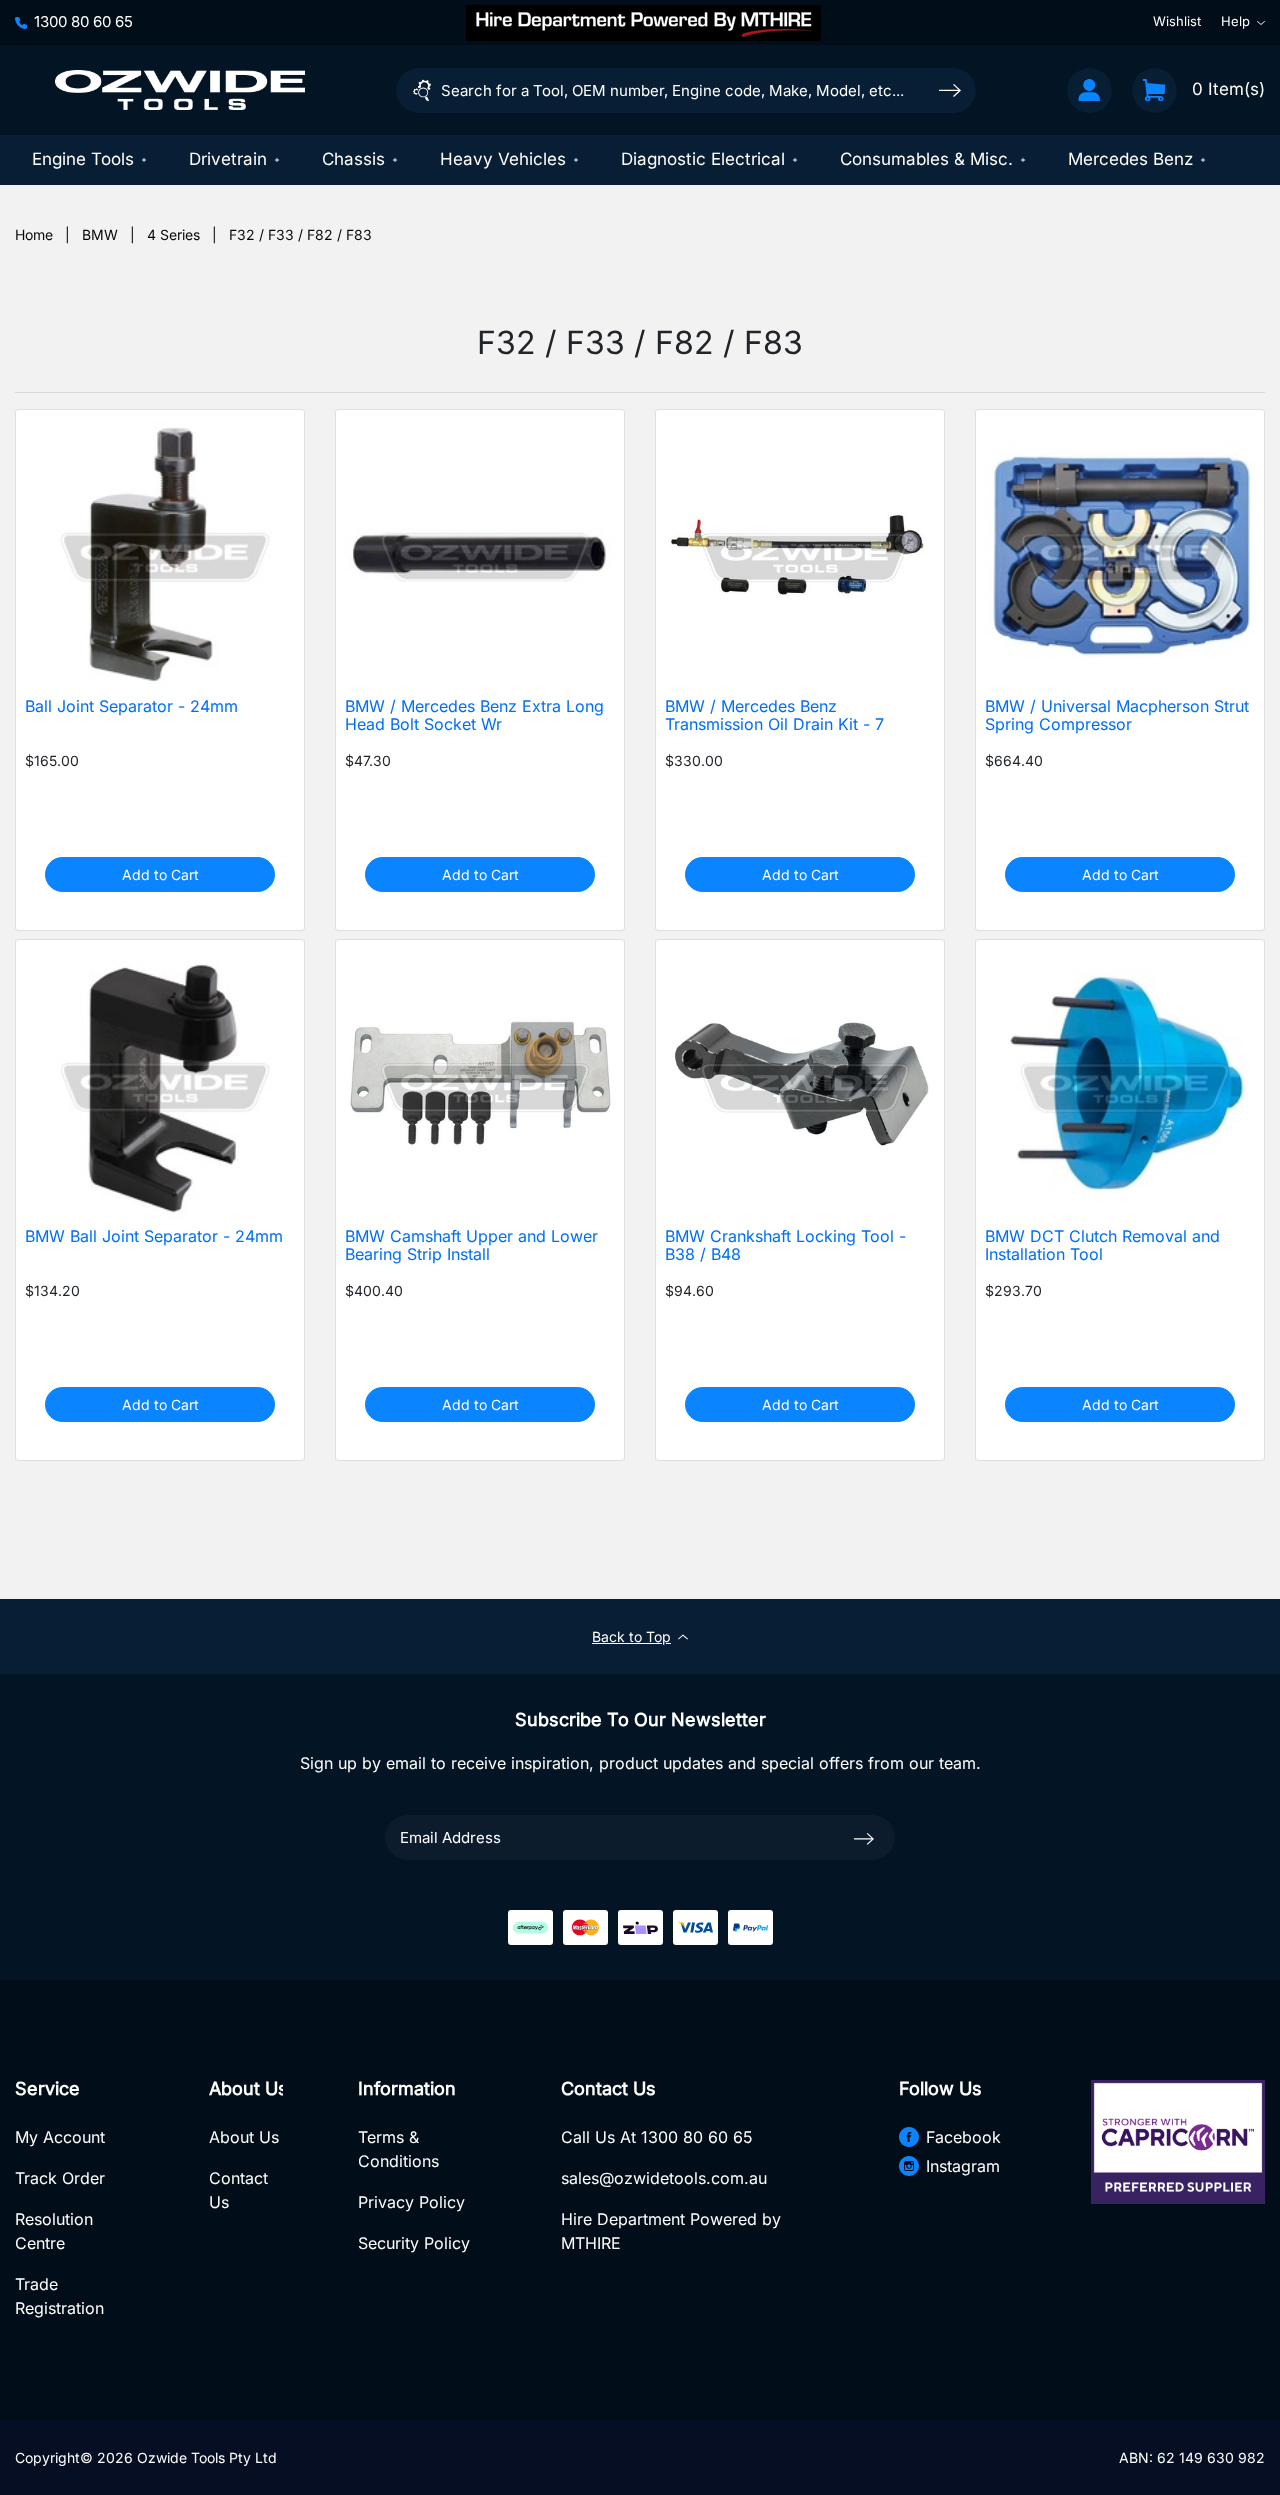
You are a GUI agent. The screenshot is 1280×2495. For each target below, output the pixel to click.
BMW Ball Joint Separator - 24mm (154, 1236)
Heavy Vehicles (503, 159)
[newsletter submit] (864, 1837)
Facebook (963, 2137)
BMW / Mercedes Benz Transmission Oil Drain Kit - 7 (774, 716)
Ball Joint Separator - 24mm (131, 706)
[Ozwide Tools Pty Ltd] (180, 90)
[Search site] (950, 89)
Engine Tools (83, 159)
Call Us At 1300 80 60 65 (657, 2137)
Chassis (353, 159)
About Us (244, 2137)
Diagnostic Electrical (703, 159)
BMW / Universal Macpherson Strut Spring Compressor (1117, 716)
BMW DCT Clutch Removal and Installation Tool (1102, 1246)
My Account (60, 2137)
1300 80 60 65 (83, 21)
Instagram (963, 2166)
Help (1235, 22)
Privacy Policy (411, 2202)
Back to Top (631, 1636)
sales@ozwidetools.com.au (664, 2178)
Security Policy (414, 2243)
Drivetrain (228, 159)
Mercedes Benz (1130, 159)
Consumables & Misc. (926, 159)
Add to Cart (160, 874)
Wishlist (1177, 22)
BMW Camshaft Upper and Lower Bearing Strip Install (471, 1246)
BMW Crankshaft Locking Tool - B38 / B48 (785, 1246)
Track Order (60, 2178)
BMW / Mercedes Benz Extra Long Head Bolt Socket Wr (474, 716)
